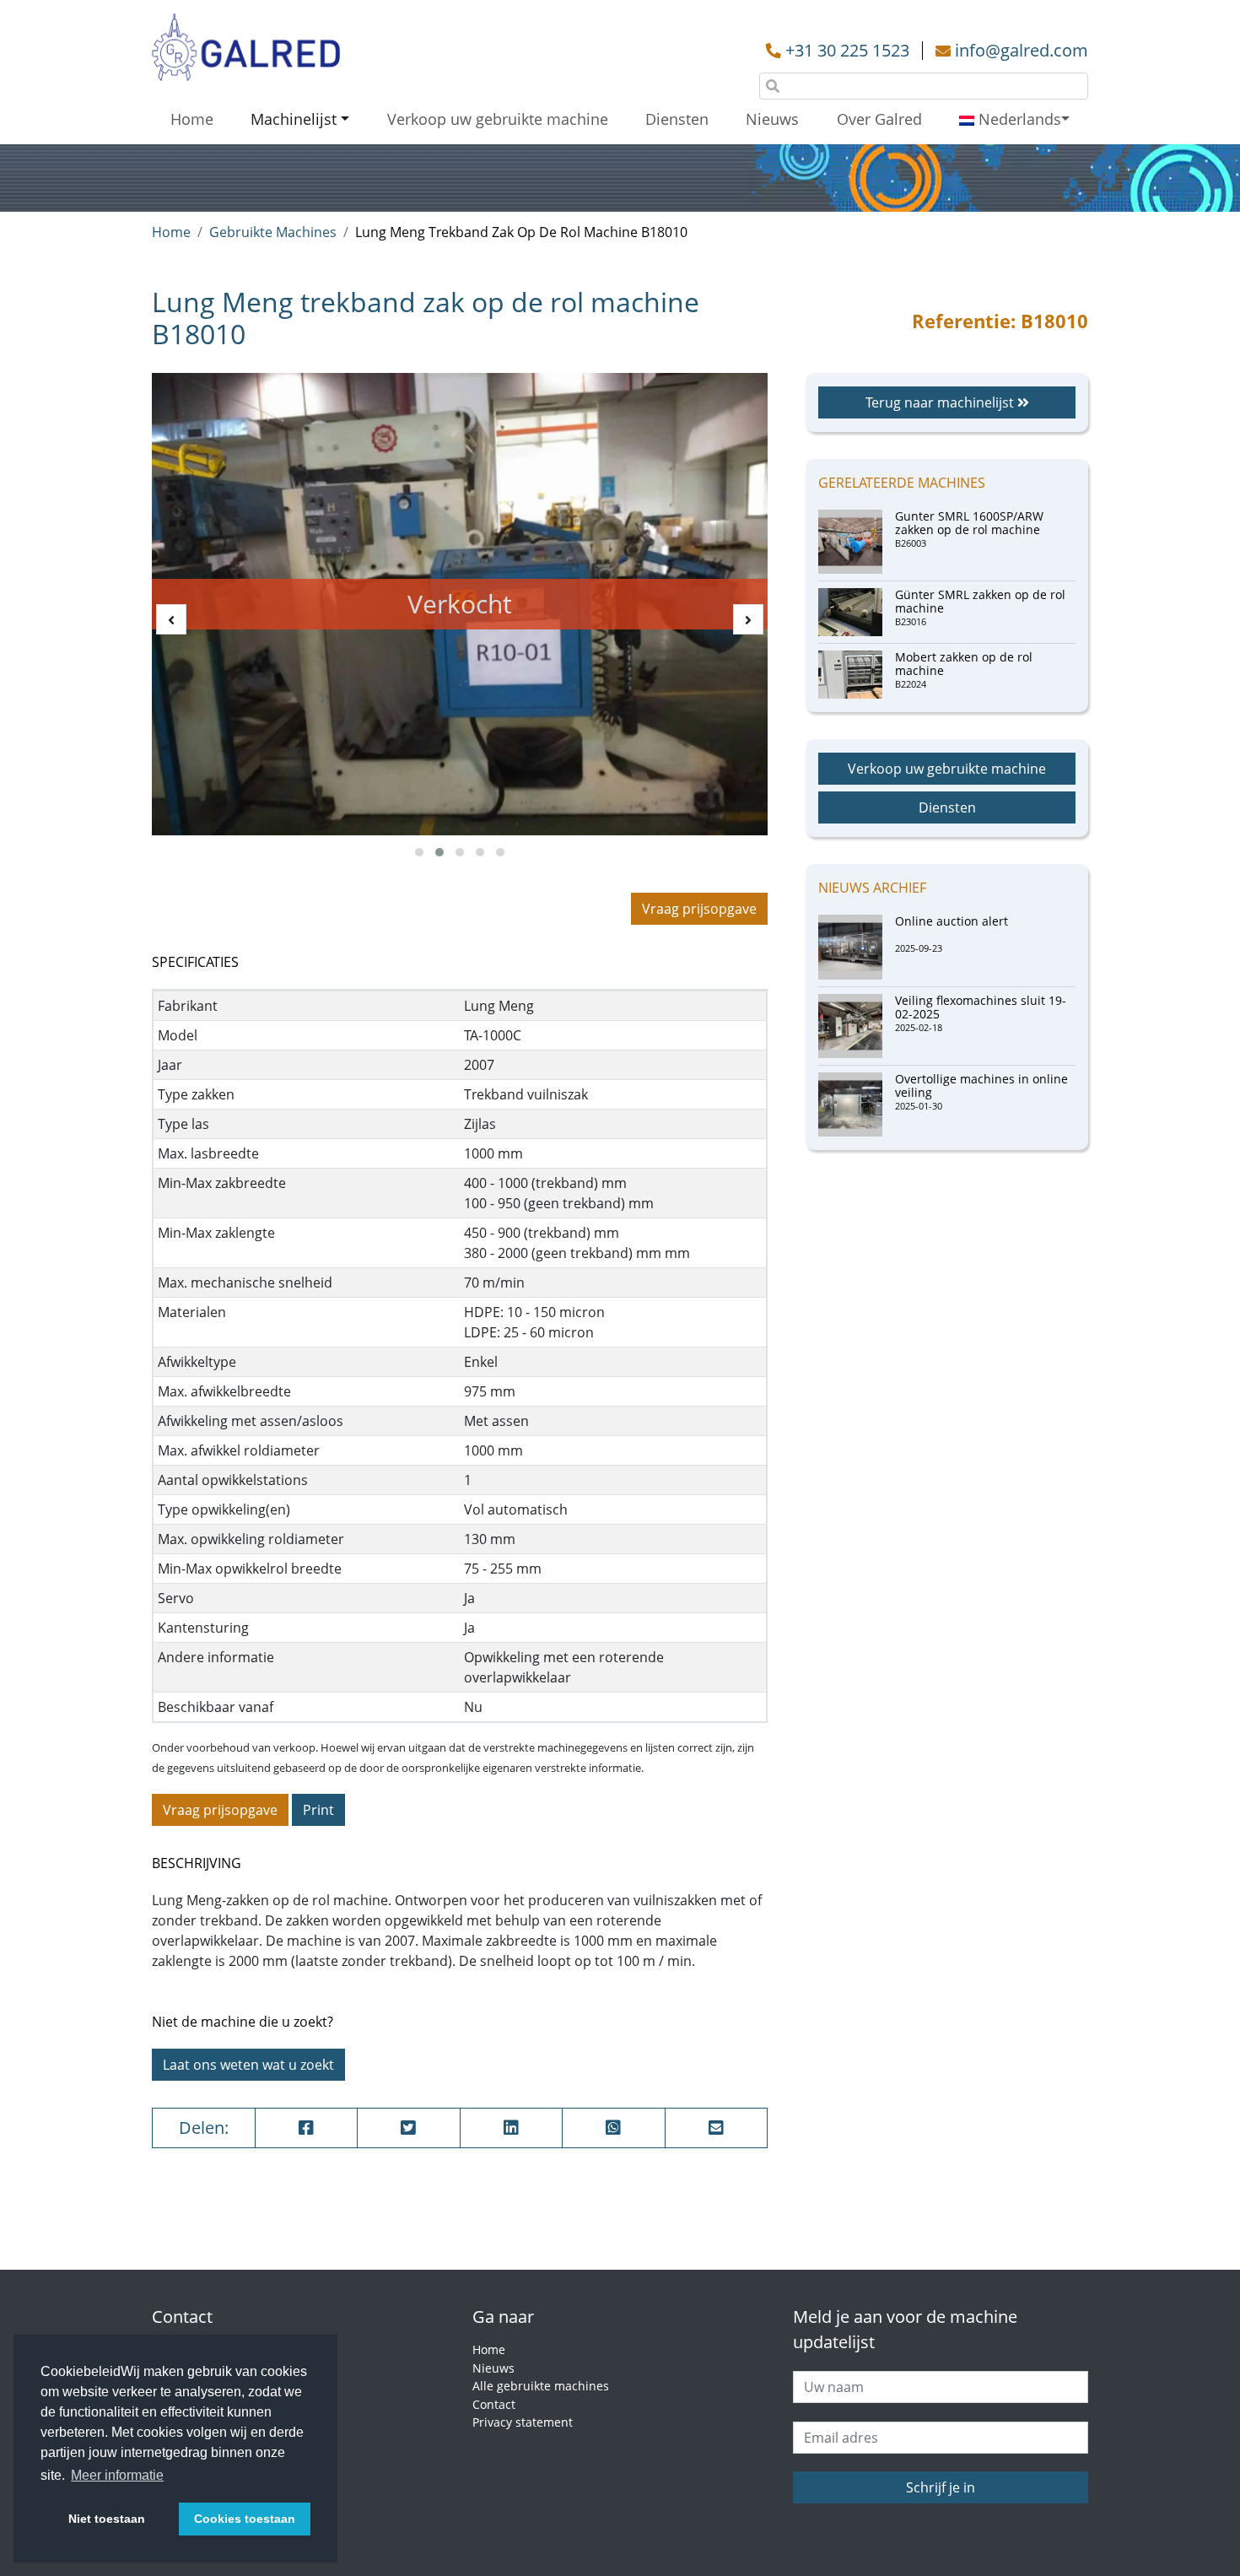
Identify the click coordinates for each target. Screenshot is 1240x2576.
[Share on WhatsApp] (614, 2128)
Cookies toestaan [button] (245, 2519)
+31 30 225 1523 (847, 50)
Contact (494, 2404)
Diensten (677, 119)
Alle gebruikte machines (541, 2386)
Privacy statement (523, 2422)
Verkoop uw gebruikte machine (498, 119)
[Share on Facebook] (307, 2128)
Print (318, 1810)
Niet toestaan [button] (107, 2519)
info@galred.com (1022, 50)
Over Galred (879, 119)
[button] (419, 852)
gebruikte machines (273, 232)
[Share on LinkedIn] (512, 2128)
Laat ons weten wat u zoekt (248, 2065)
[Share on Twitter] (409, 2128)
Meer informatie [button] (117, 2475)
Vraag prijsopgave (699, 909)
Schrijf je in (941, 2487)
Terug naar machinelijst (941, 402)
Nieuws (772, 119)
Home (192, 119)
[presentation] (171, 619)
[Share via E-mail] (717, 2128)
